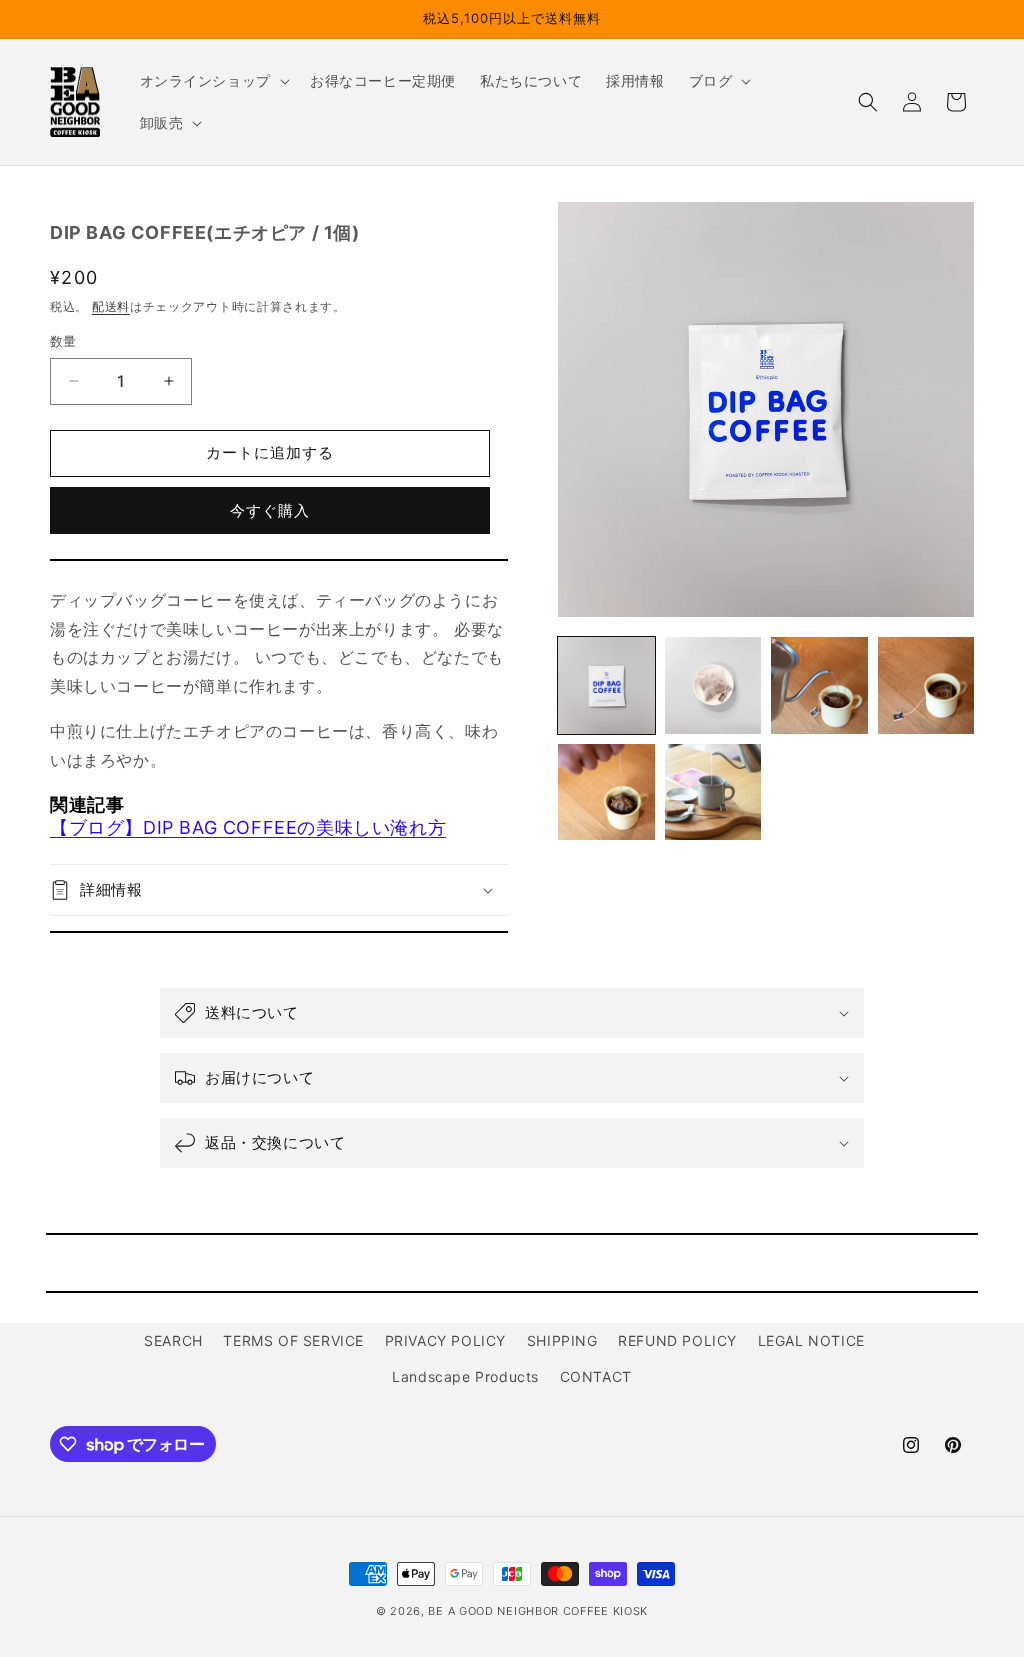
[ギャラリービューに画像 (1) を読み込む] (606, 685)
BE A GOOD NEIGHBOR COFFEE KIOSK (538, 1611)
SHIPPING (562, 1340)
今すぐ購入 (270, 510)
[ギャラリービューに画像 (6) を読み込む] (713, 792)
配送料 (111, 306)
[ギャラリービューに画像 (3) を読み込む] (819, 685)
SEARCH (173, 1340)
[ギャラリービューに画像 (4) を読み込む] (926, 685)
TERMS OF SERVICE (293, 1340)
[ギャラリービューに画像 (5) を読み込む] (606, 792)
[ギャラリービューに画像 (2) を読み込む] (713, 685)
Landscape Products (465, 1376)
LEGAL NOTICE (811, 1340)
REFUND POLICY (677, 1340)
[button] (213, 81)
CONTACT (596, 1376)
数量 (63, 341)
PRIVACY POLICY (445, 1340)
